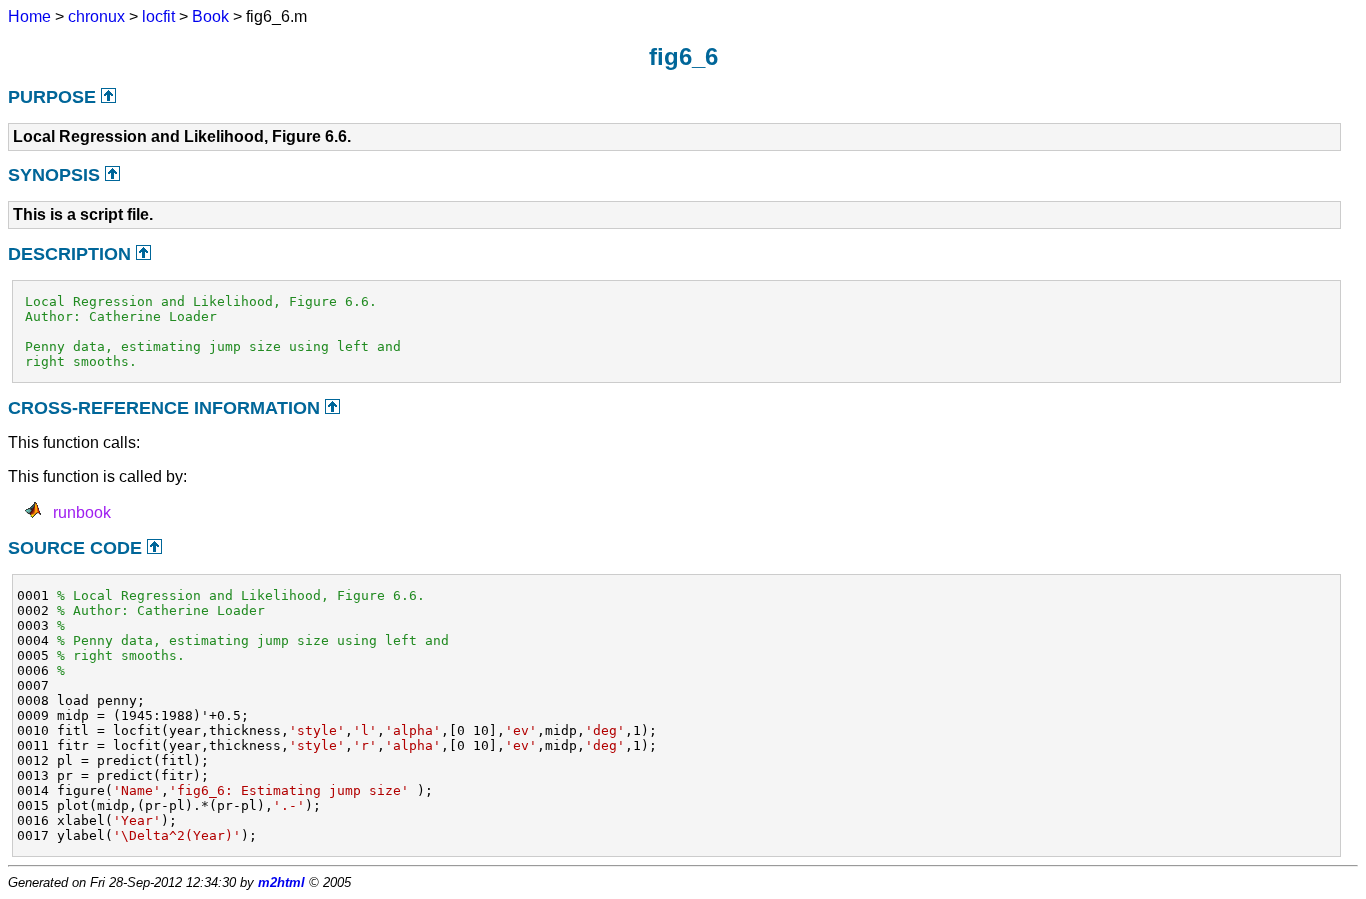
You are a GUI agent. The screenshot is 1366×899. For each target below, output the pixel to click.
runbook (82, 512)
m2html (281, 882)
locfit (158, 16)
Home (29, 16)
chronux (96, 16)
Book (210, 16)
